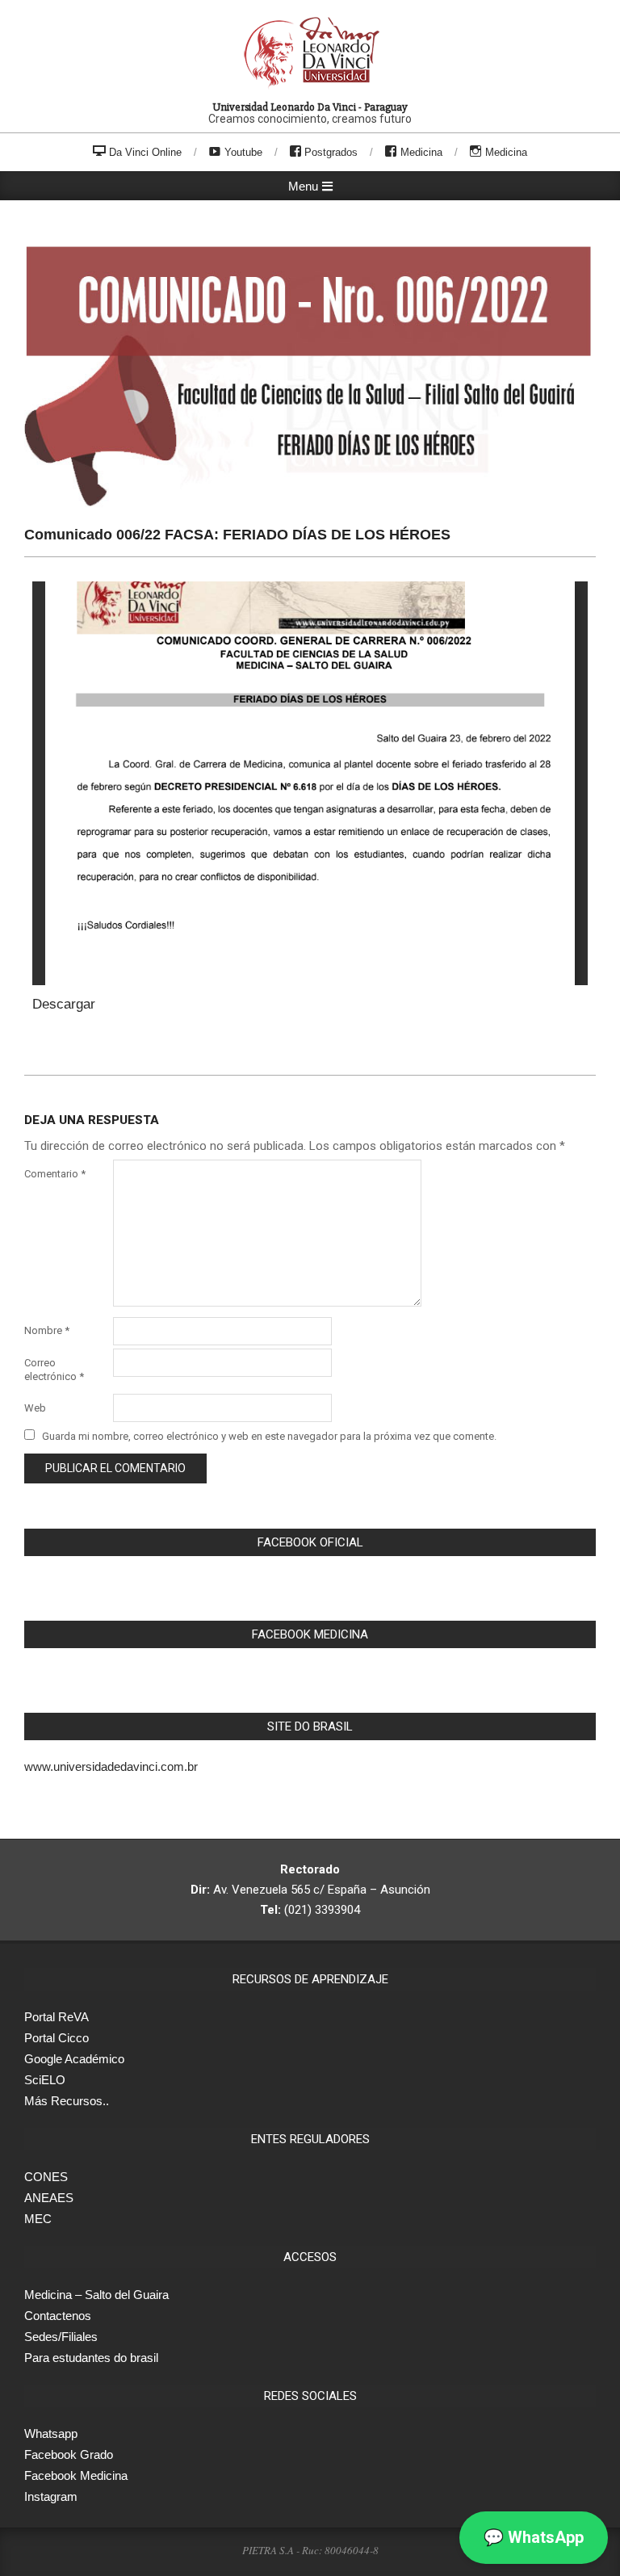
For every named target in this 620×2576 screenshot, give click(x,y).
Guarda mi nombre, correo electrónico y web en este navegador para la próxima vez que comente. (269, 1436)
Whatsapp (51, 2433)
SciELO (45, 2080)
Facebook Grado (69, 2454)
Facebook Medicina (76, 2475)
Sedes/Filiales (61, 2337)
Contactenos (58, 2316)
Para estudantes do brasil (91, 2358)
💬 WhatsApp (534, 2537)
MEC (38, 2219)
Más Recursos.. (67, 2101)
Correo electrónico (54, 1370)
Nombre (47, 1330)
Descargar (64, 1004)
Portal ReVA (57, 2017)
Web (35, 1408)
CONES (46, 2177)
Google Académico (74, 2059)
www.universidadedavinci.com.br (111, 1766)
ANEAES (49, 2198)
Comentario (55, 1174)
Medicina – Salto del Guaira (96, 2295)
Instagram (51, 2496)
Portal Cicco (57, 2038)
